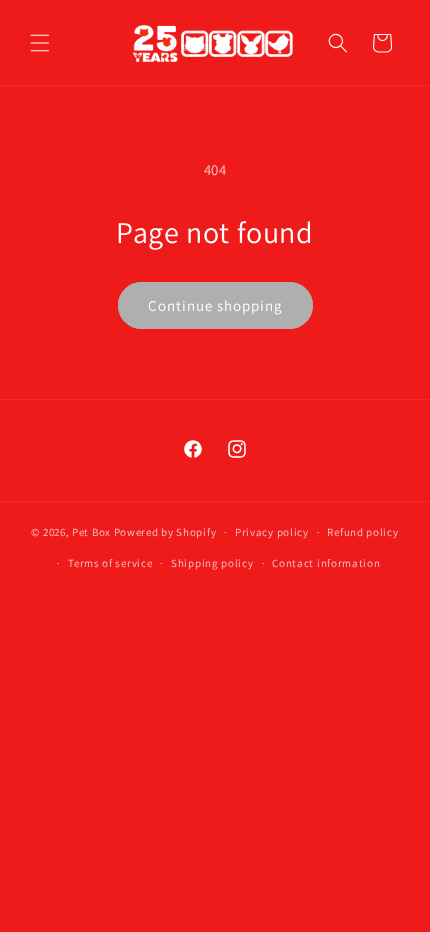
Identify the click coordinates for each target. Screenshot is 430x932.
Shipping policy (212, 563)
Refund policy (362, 532)
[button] (40, 43)
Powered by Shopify (165, 532)
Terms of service (110, 563)
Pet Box (91, 532)
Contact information (326, 563)
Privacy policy (272, 532)
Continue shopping (215, 305)
